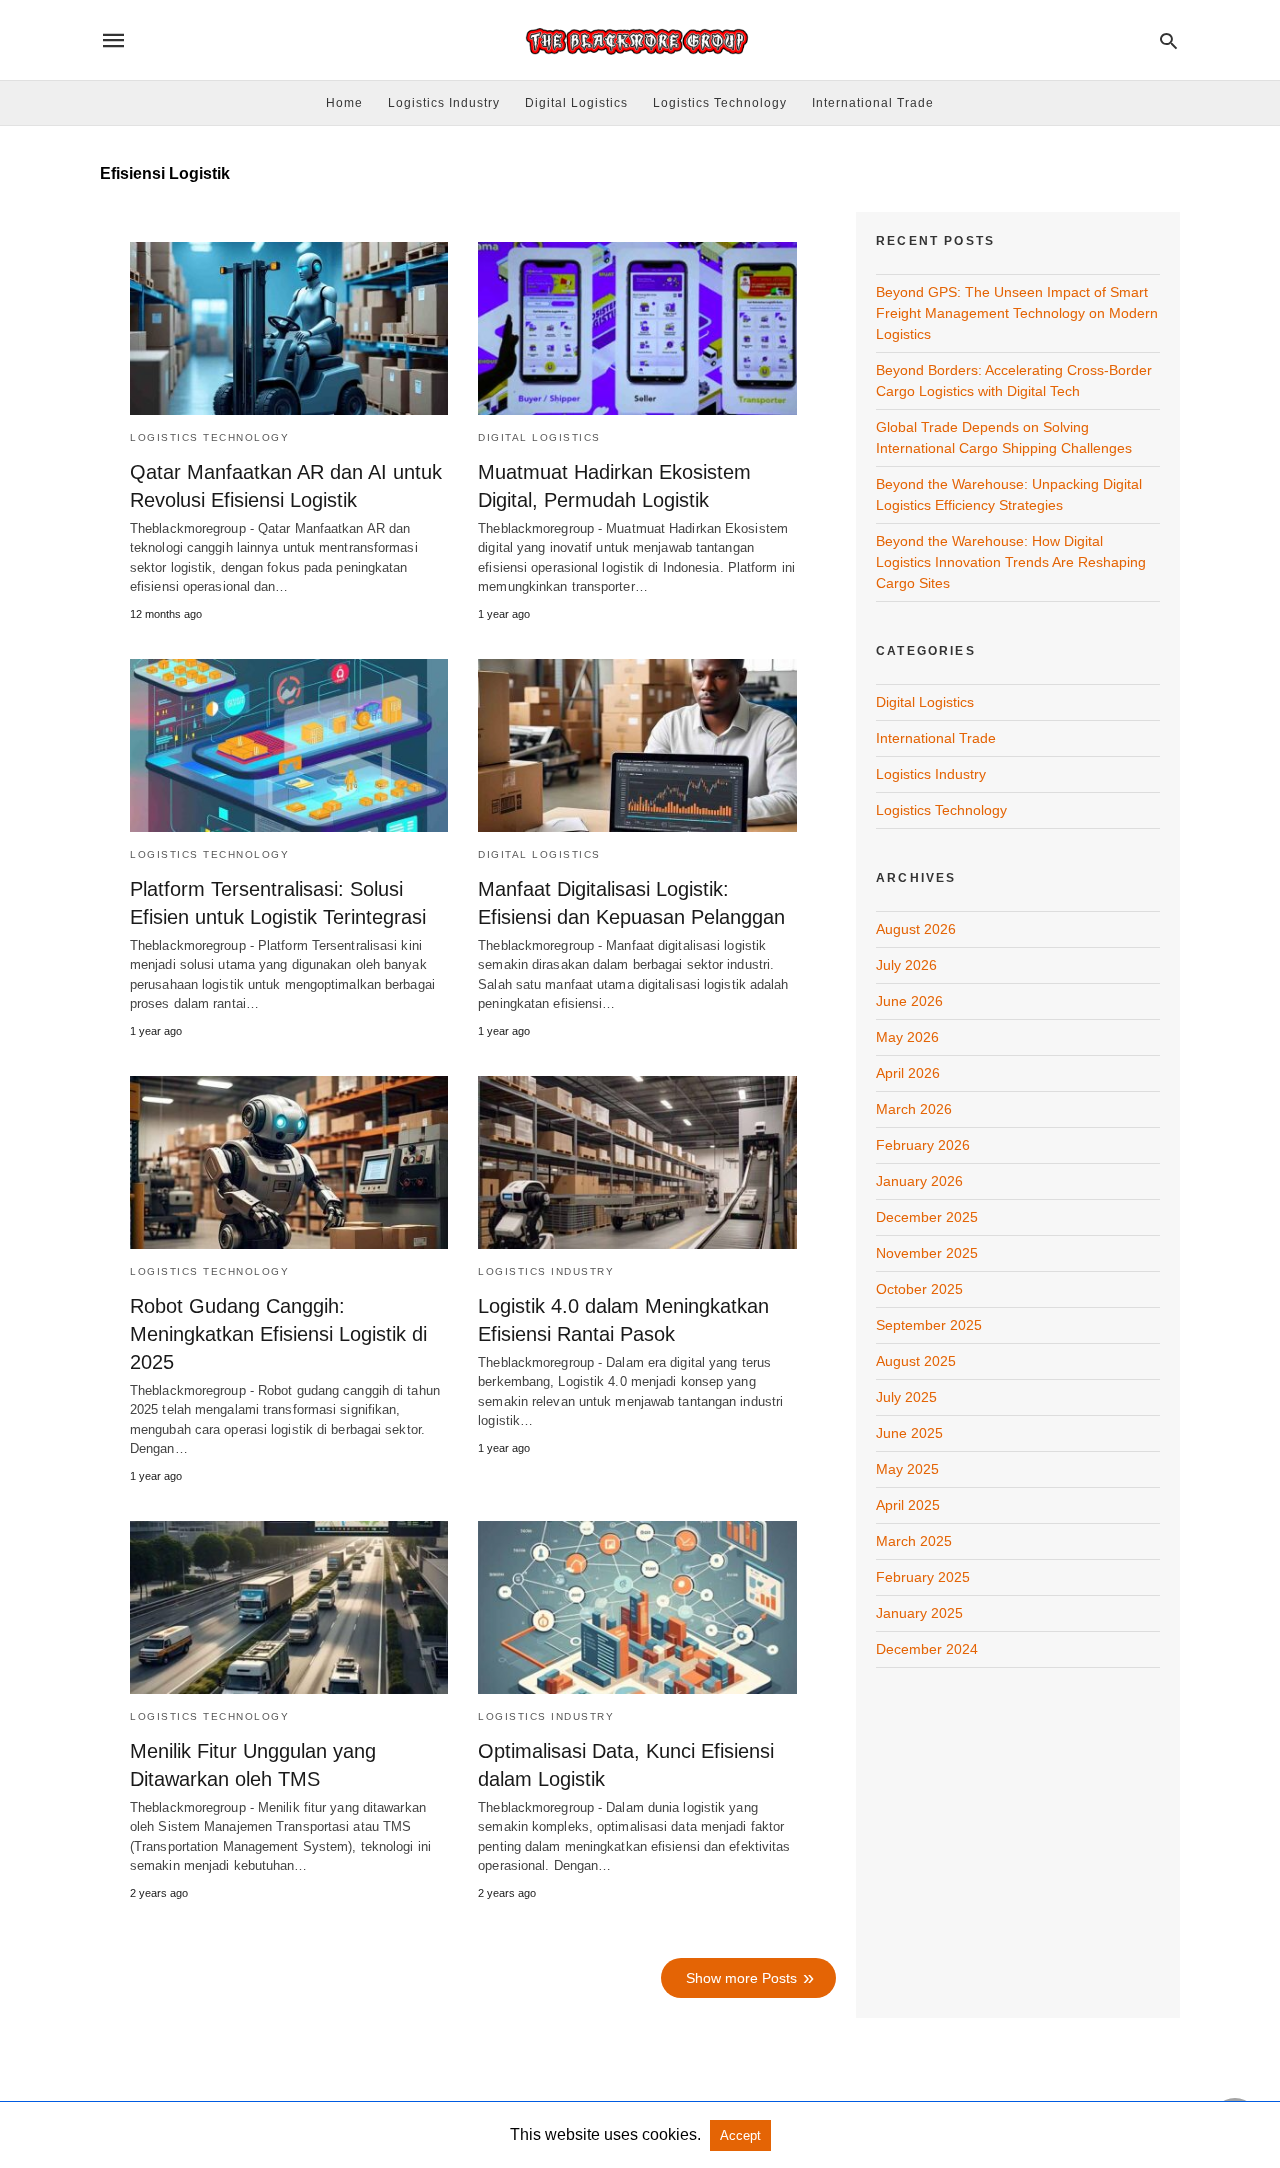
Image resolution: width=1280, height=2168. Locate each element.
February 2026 (923, 1145)
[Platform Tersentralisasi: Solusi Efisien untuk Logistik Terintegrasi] (289, 745)
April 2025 (908, 1505)
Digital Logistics (576, 103)
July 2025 (906, 1397)
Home (344, 103)
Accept (740, 2135)
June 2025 (909, 1433)
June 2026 (909, 1001)
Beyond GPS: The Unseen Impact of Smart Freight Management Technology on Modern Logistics (1017, 313)
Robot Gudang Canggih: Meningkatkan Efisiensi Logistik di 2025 (278, 1334)
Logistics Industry (444, 103)
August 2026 (916, 929)
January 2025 (919, 1613)
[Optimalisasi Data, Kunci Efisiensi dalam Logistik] (637, 1607)
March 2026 (914, 1109)
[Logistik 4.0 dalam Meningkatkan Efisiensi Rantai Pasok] (637, 1162)
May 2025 (907, 1469)
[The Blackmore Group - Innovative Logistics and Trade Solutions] (639, 40)
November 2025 (927, 1253)
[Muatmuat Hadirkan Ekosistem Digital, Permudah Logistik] (637, 328)
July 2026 (906, 965)
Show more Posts (741, 1978)
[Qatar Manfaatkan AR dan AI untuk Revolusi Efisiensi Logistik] (289, 328)
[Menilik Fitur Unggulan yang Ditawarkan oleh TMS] (289, 1607)
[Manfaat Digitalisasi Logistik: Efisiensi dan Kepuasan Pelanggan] (637, 745)
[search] (1168, 40)
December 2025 (927, 1217)
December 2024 (927, 1649)
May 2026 (907, 1037)
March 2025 (914, 1541)
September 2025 (929, 1325)
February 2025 (923, 1577)
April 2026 (908, 1073)
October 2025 (919, 1289)
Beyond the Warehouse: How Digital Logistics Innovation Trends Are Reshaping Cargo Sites (1011, 562)
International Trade (873, 103)
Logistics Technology (720, 103)
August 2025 (916, 1361)
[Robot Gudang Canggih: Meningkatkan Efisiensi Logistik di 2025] (289, 1162)
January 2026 (919, 1181)
